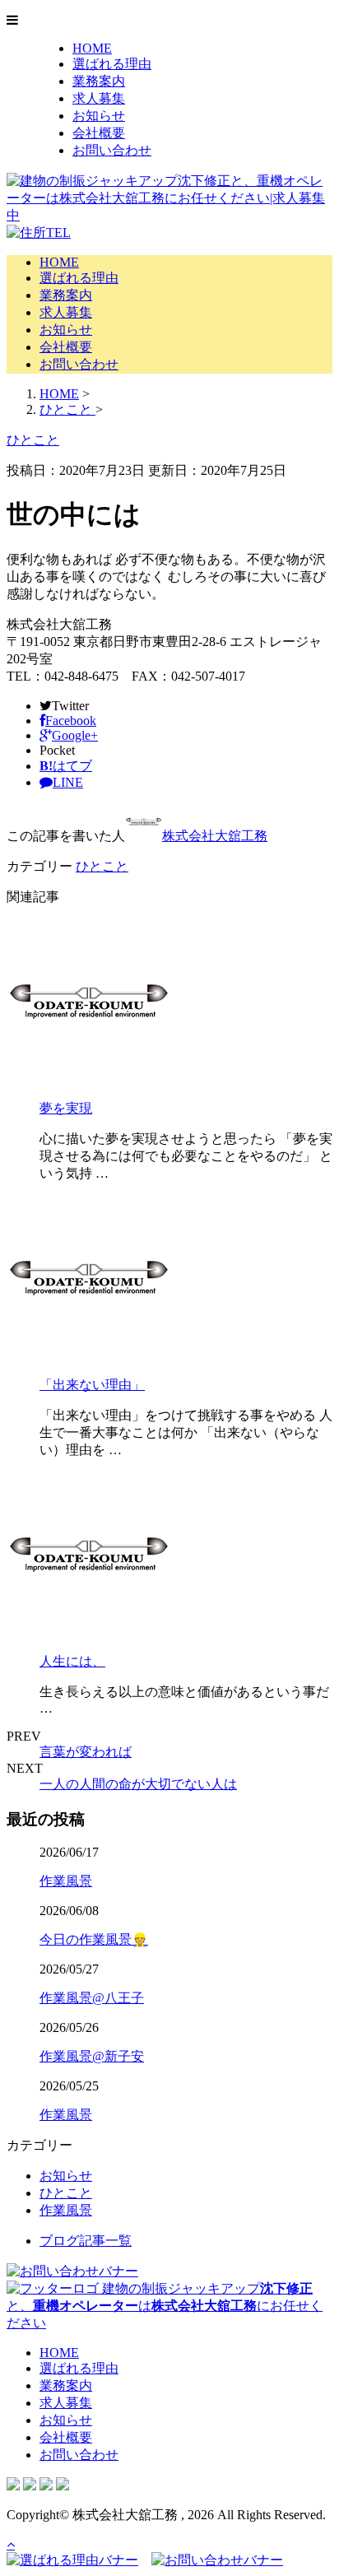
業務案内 (99, 81)
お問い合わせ (112, 150)
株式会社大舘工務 (215, 836)
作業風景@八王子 (92, 1998)
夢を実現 (66, 1108)
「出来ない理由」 (92, 1385)
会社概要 (99, 133)
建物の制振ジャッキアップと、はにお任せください (165, 2306)
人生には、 (72, 1661)
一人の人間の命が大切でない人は (138, 1784)
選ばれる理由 (112, 64)
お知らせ (99, 116)
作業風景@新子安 (92, 2056)
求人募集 (99, 98)
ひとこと (102, 866)
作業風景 (66, 1881)
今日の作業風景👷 (94, 1939)
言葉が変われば (86, 1752)
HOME (92, 48)
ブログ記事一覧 (86, 2241)
